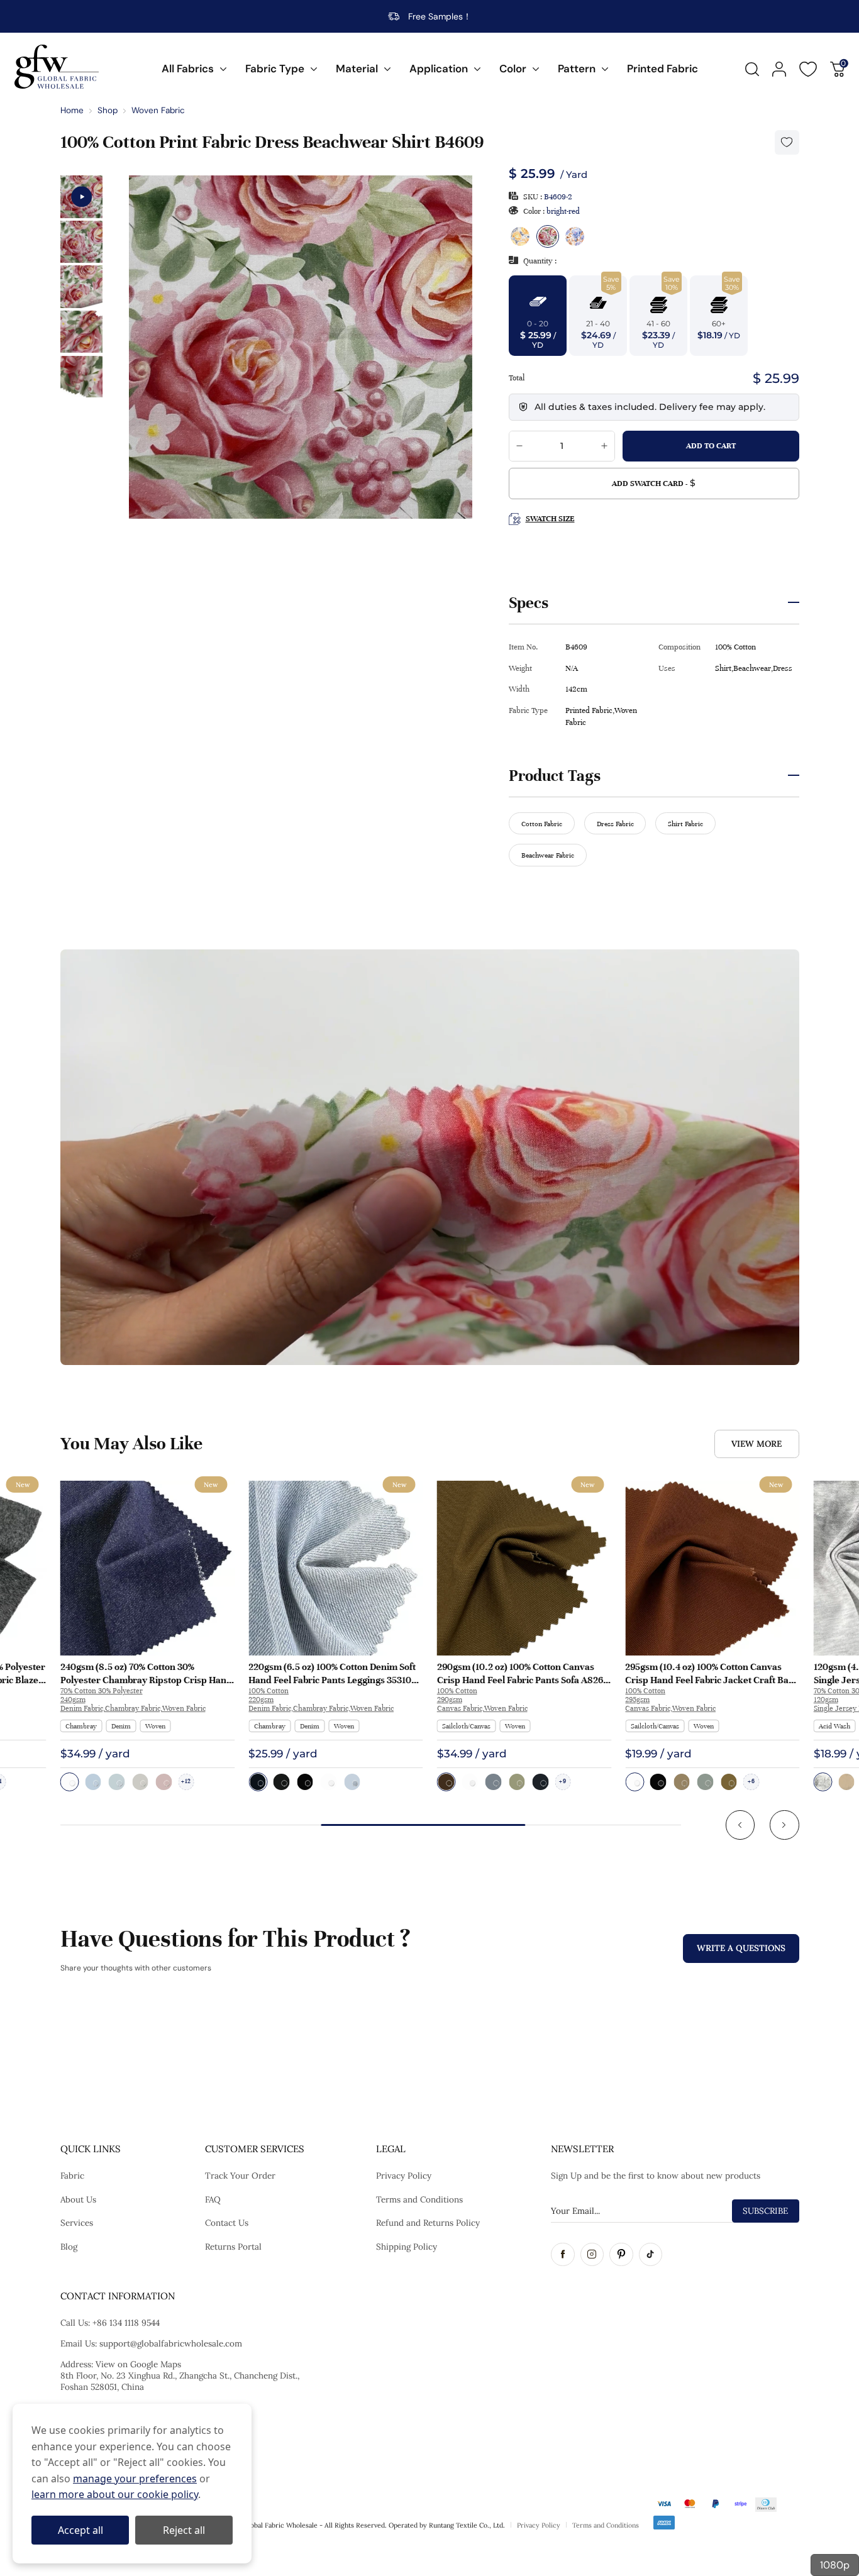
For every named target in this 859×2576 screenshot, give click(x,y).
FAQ (213, 2199)
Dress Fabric (615, 824)
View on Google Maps (138, 2364)
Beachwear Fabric (548, 855)
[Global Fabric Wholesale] (57, 67)
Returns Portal (233, 2247)
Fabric (72, 2175)
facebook (563, 2255)
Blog (69, 2247)
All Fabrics (188, 69)
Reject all (184, 2530)
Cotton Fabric (542, 824)
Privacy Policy (404, 2175)
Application (439, 69)
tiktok (651, 2255)
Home (72, 110)
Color (513, 69)
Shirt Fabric (685, 824)
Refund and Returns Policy (428, 2223)
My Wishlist (808, 69)
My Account (779, 69)
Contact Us (227, 2223)
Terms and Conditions (419, 2199)
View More (756, 1444)
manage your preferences (135, 2479)
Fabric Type (275, 69)
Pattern (577, 69)
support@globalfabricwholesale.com (171, 2343)
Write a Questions (741, 1948)
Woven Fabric (158, 110)
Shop (108, 110)
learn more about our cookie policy (115, 2494)
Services (77, 2223)
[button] (740, 1825)
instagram (592, 2255)
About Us (78, 2199)
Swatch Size (550, 519)
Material (357, 69)
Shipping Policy (407, 2247)
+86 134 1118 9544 (126, 2323)
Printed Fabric (662, 69)
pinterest (621, 2255)
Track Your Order (240, 2175)
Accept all (80, 2530)
